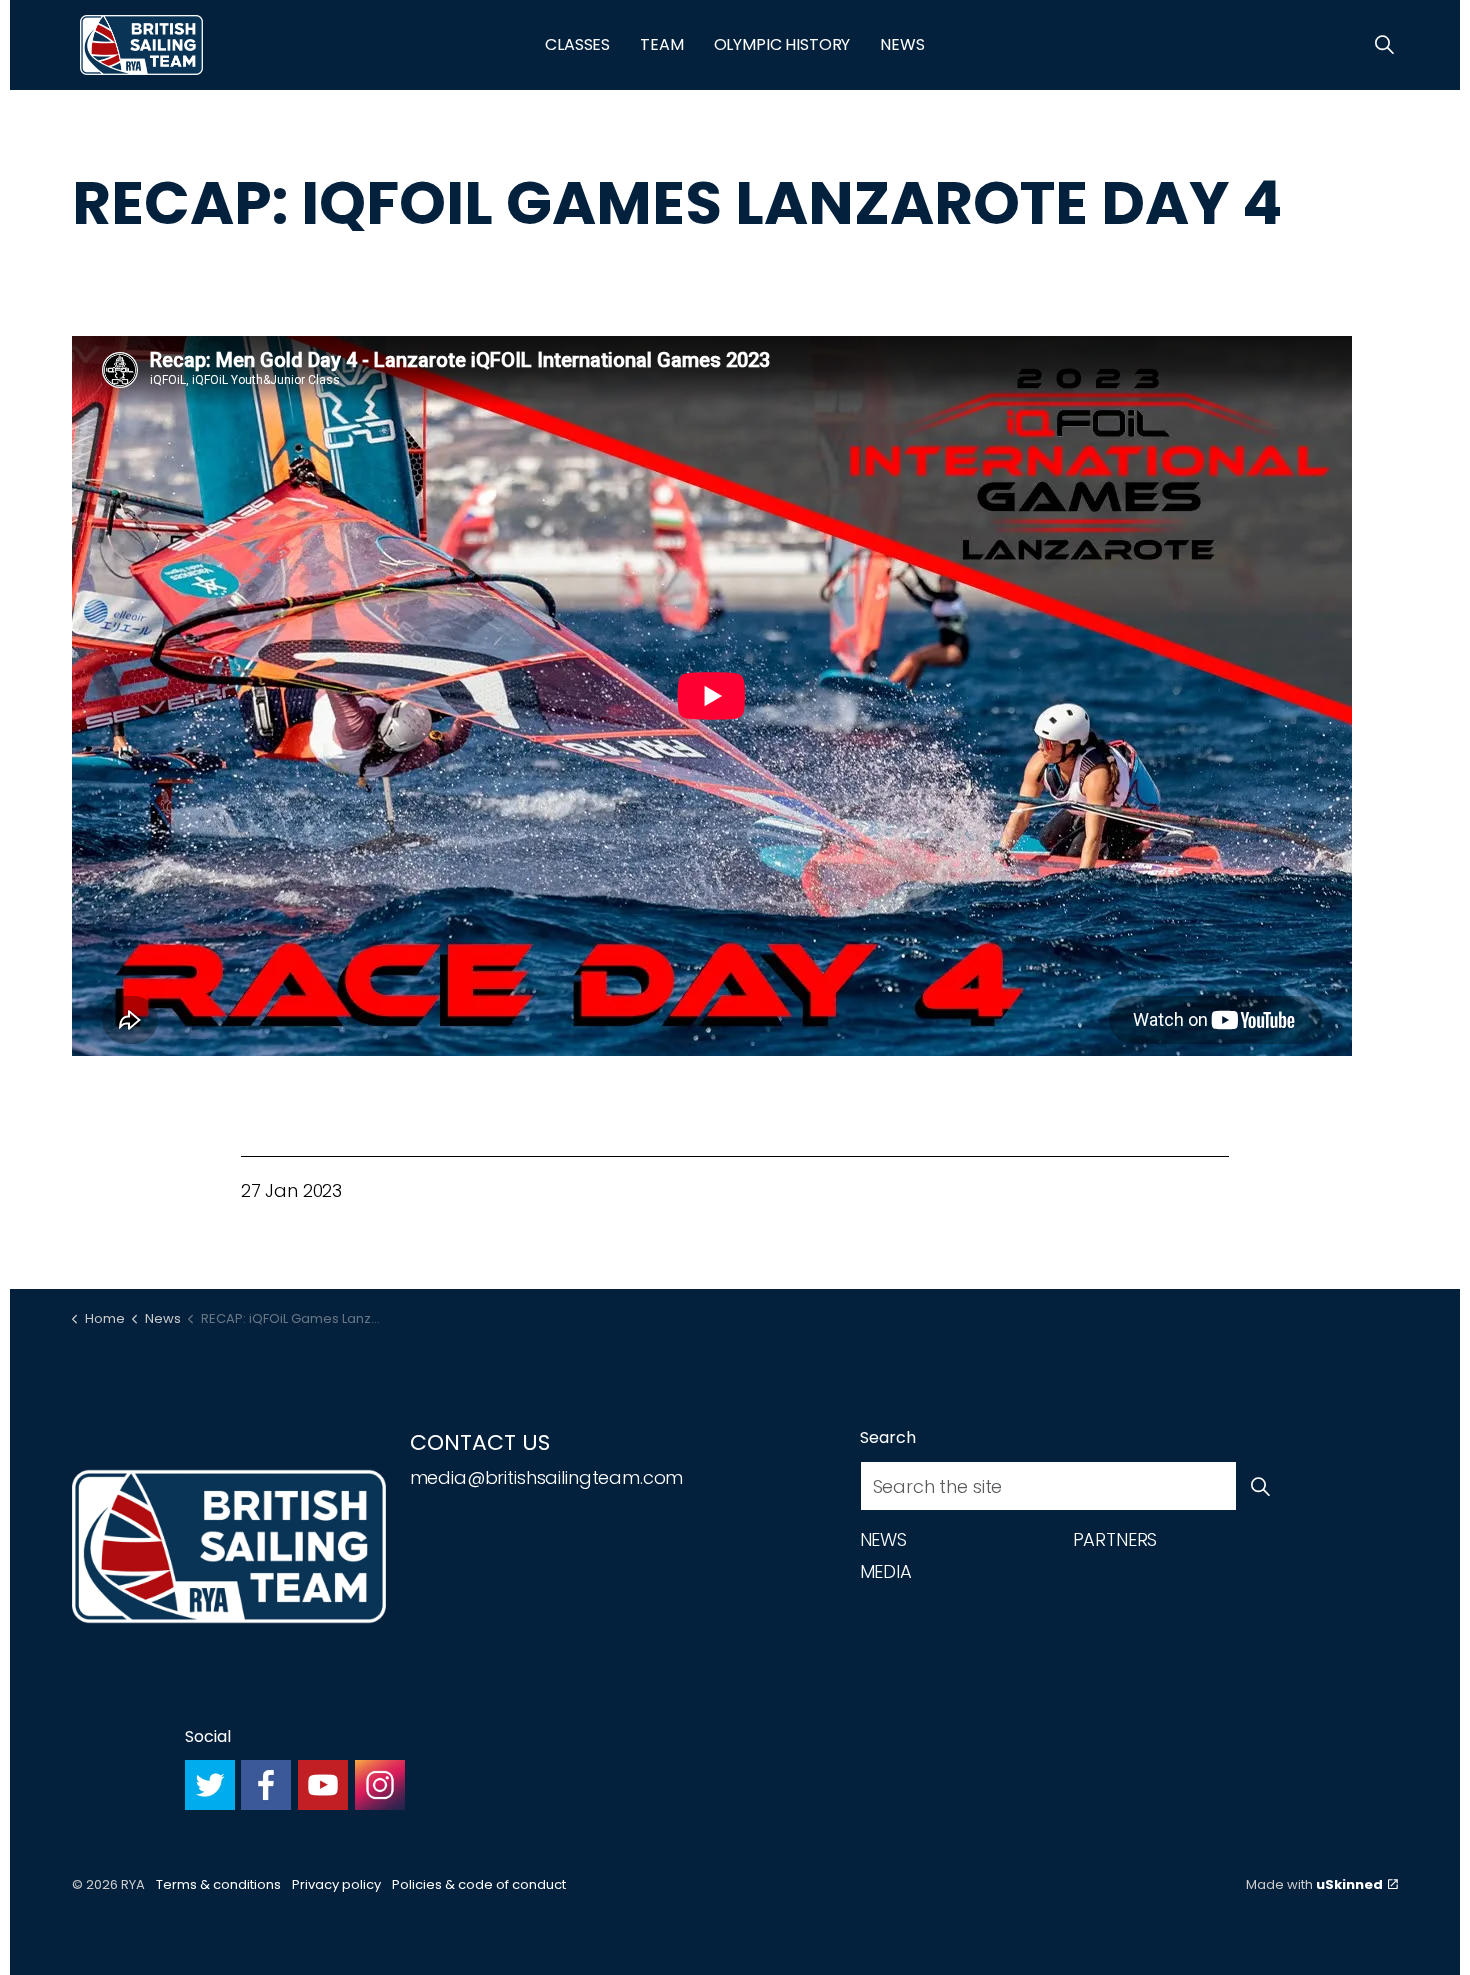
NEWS (902, 44)
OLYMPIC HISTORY (782, 44)
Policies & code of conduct (479, 1884)
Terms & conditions (218, 1884)
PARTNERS (1115, 1539)
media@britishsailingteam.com (547, 1477)
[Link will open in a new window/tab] (210, 1785)
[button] (1261, 1486)
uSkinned (1349, 1884)
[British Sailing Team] (141, 45)
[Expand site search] (1384, 45)
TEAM (661, 44)
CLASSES (577, 44)
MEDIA (886, 1571)
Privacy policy (336, 1884)
